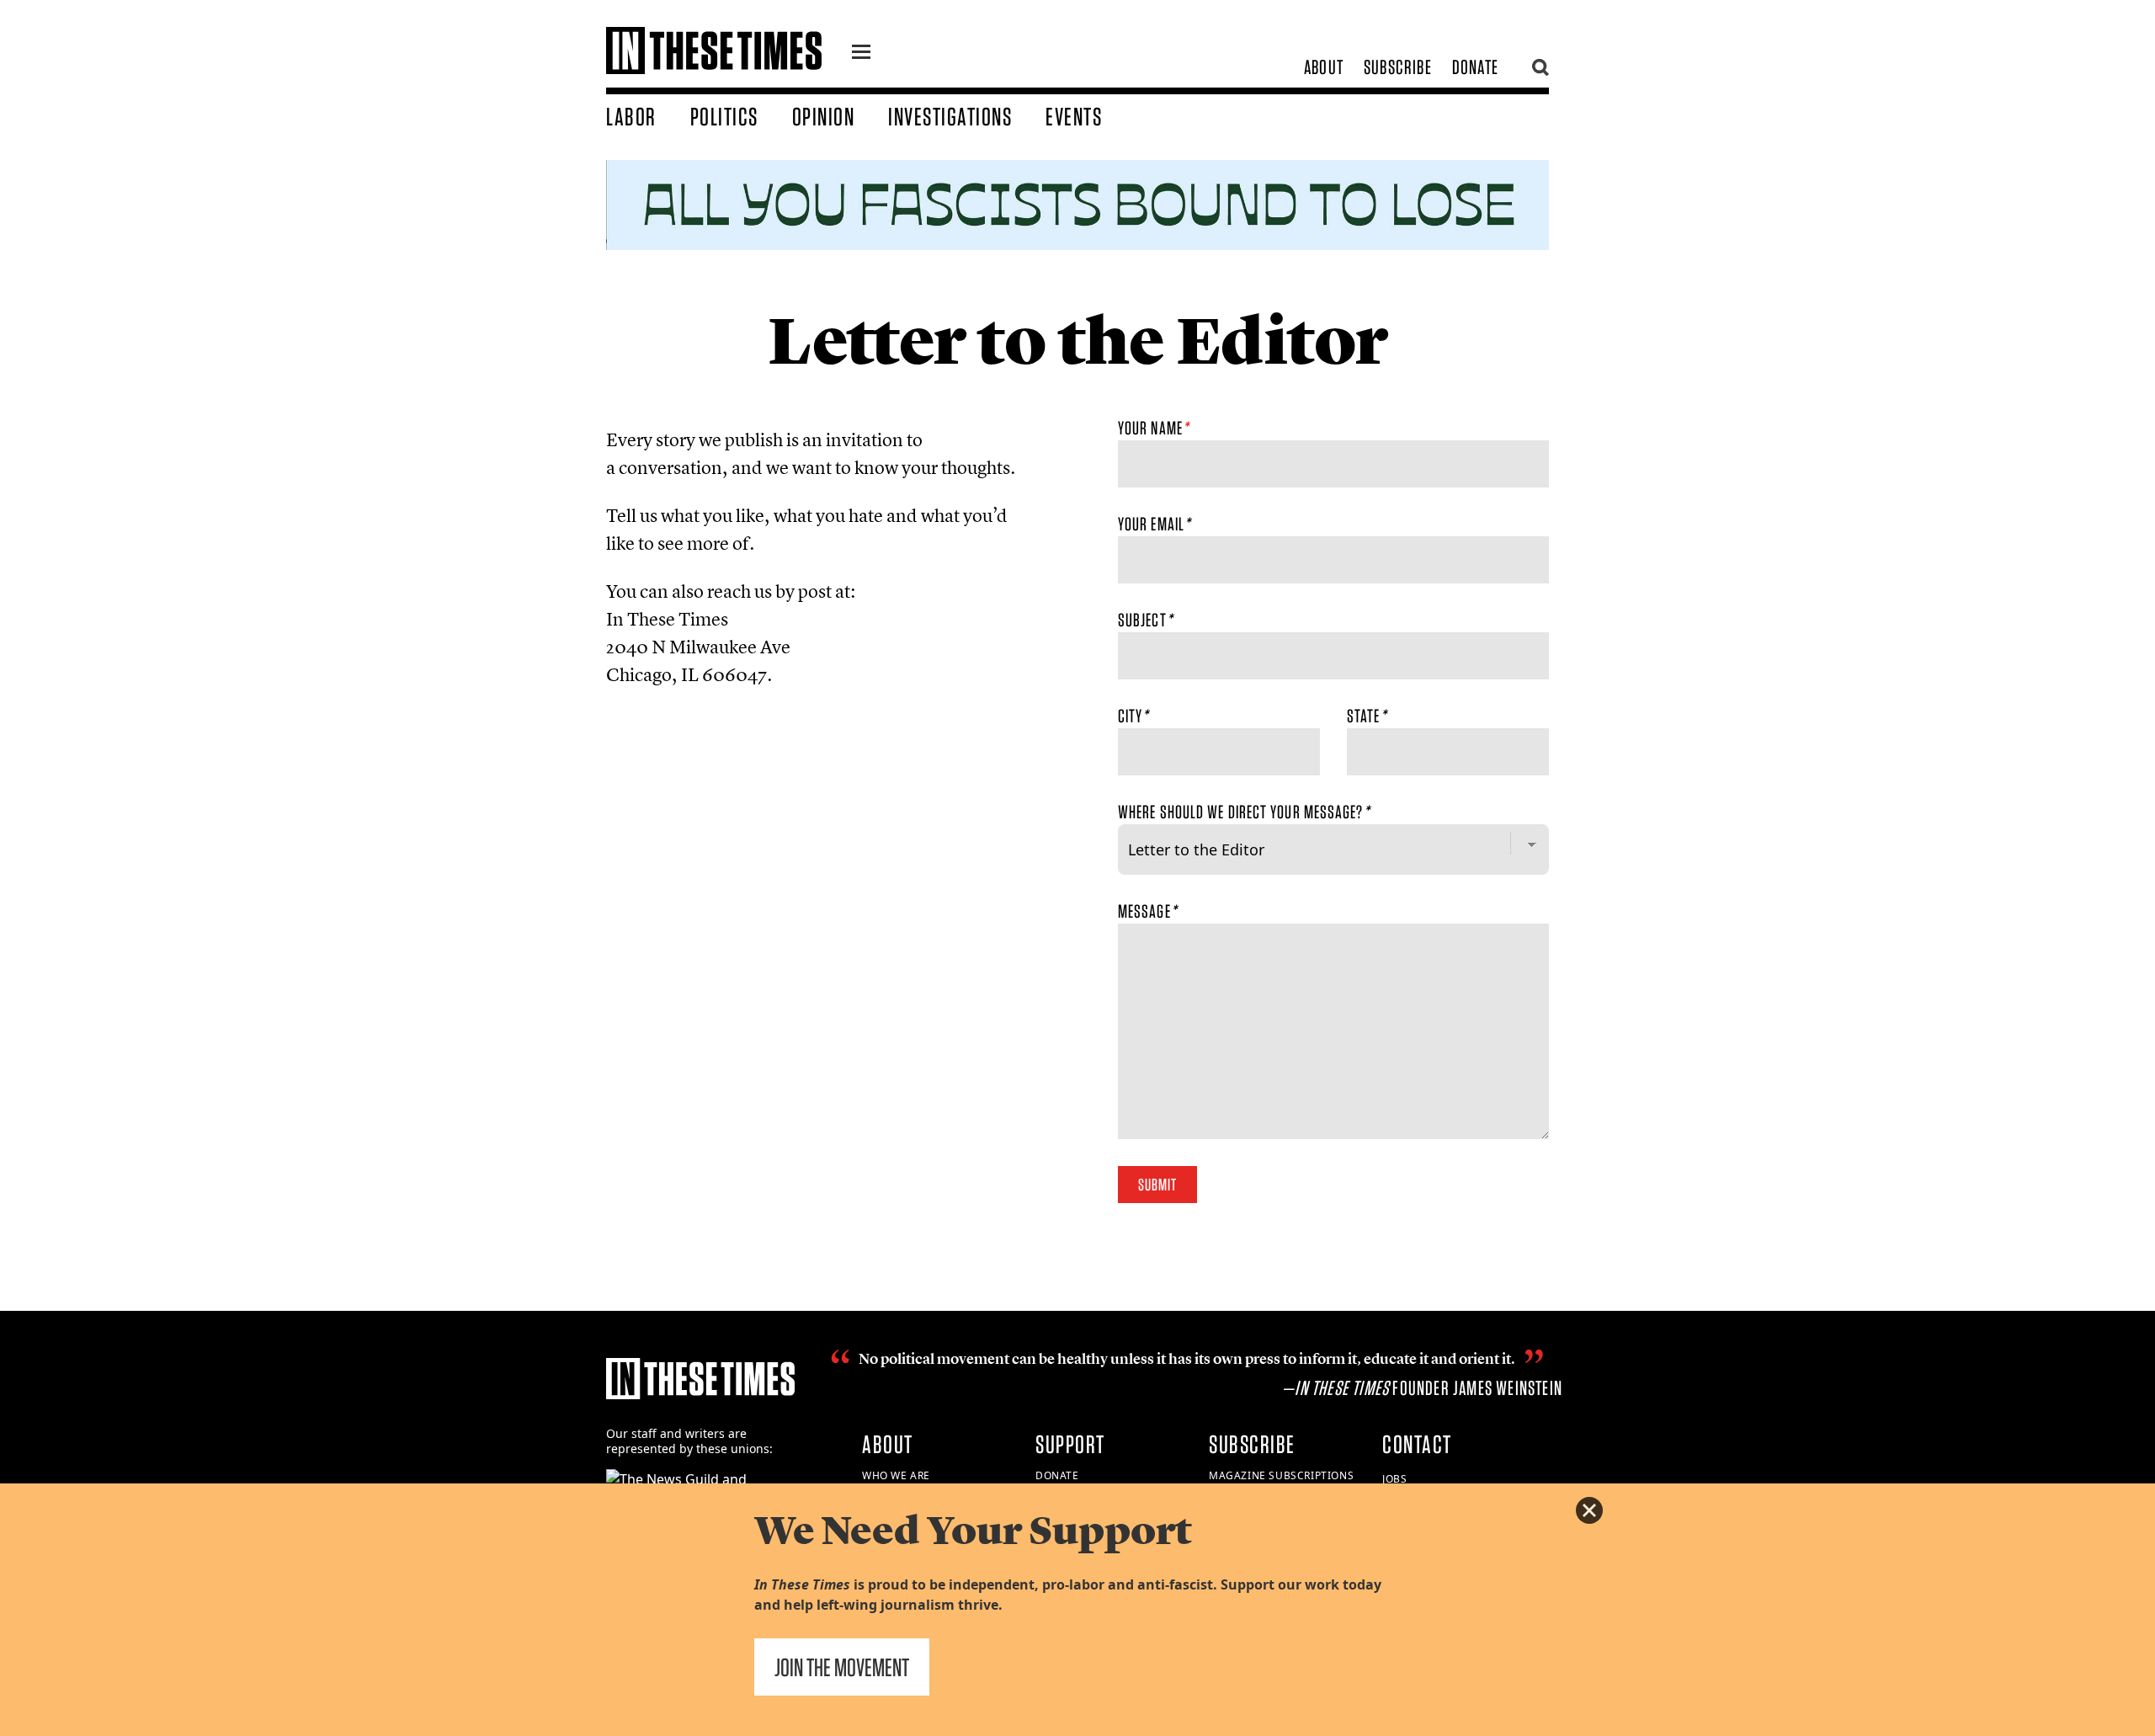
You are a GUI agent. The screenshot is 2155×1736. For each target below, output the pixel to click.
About (1324, 67)
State (1367, 716)
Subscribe (1398, 67)
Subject (1145, 620)
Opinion (824, 116)
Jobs (1394, 1479)
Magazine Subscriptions (1281, 1475)
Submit (1157, 1185)
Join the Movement (842, 1667)
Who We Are (896, 1475)
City (1133, 716)
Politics (724, 116)
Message (1147, 911)
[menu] (861, 54)
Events (1074, 116)
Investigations (950, 116)
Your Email (1154, 524)
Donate (1475, 67)
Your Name (1153, 428)
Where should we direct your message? (1244, 812)
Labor (631, 116)
